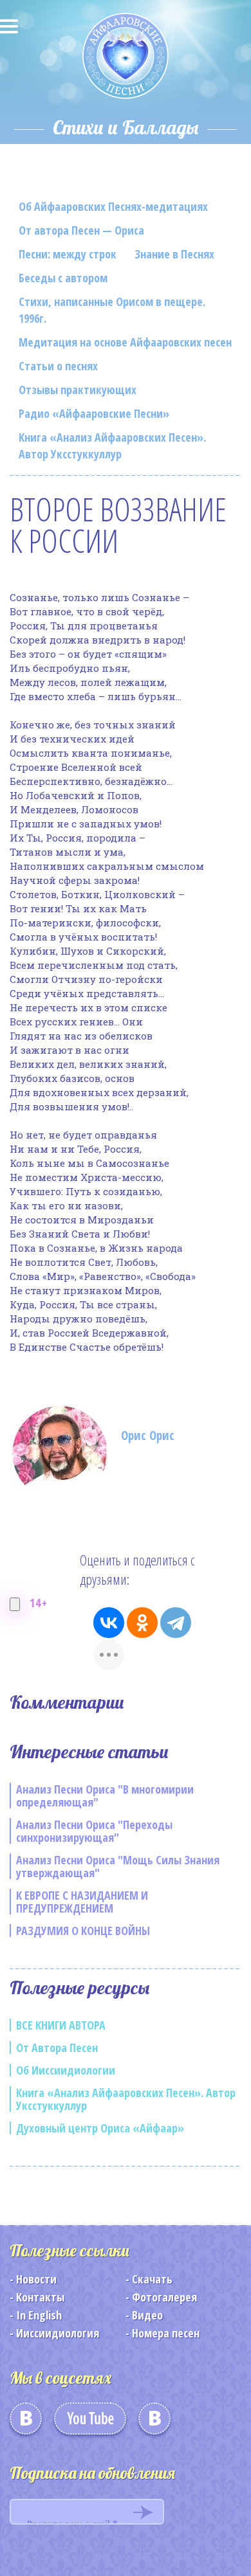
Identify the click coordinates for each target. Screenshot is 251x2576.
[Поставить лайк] (15, 1604)
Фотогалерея (164, 2297)
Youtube (90, 2423)
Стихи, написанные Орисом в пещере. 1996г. (112, 310)
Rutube (154, 2423)
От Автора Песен (57, 2048)
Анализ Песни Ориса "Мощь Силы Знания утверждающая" (118, 1866)
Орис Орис (148, 1436)
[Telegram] (176, 1623)
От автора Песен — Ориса (81, 230)
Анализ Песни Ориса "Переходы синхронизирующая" (94, 1831)
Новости (36, 2279)
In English (39, 2315)
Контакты (40, 2297)
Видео (147, 2315)
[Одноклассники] (142, 1623)
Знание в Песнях (174, 254)
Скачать (152, 2279)
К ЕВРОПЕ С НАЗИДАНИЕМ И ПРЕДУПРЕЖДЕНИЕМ (82, 1902)
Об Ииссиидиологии (66, 2070)
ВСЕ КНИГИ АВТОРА (61, 2025)
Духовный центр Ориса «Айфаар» (100, 2128)
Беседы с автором (63, 278)
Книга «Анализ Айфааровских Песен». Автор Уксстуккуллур (112, 446)
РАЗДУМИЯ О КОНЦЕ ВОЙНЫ (83, 1931)
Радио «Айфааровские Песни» (94, 413)
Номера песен (166, 2333)
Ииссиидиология (58, 2333)
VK (26, 2423)
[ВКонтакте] (109, 1623)
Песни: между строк (68, 254)
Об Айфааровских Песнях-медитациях (113, 206)
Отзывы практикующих (78, 390)
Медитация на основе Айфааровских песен (125, 342)
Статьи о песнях (58, 366)
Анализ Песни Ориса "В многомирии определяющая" (105, 1796)
